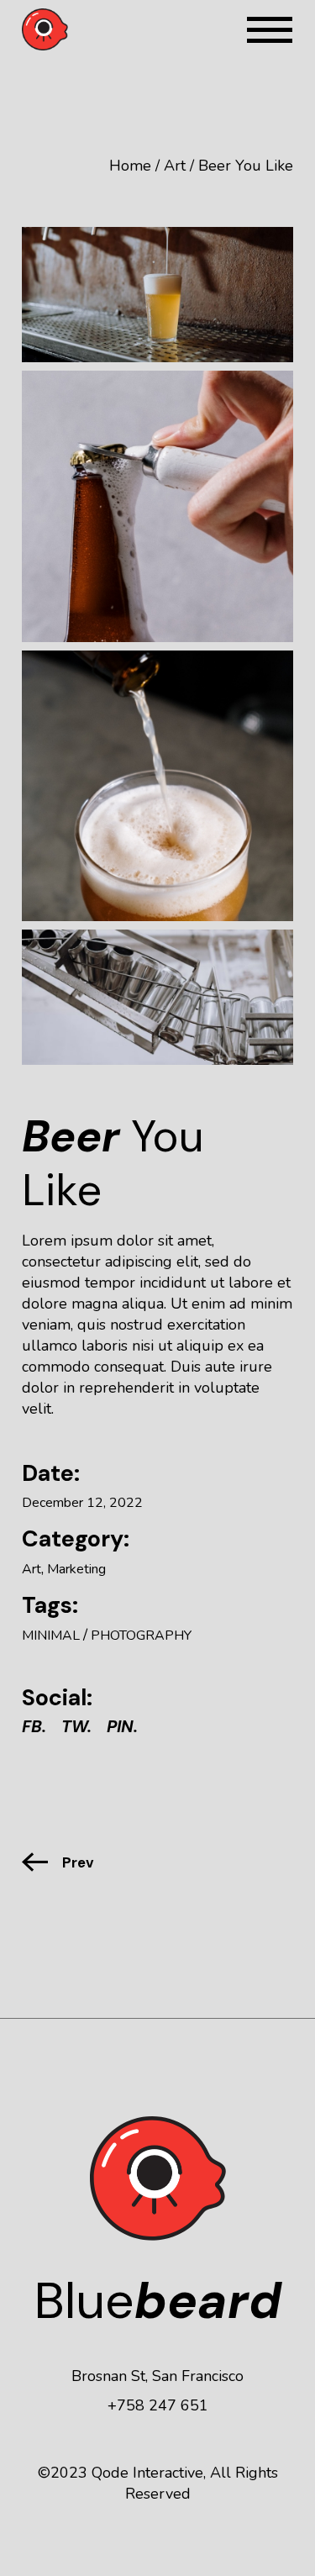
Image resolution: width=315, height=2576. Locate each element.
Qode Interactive (147, 2473)
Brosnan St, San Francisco (157, 2376)
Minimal (51, 1636)
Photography (141, 1636)
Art (31, 1569)
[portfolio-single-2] (157, 506)
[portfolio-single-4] (157, 997)
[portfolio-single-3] (157, 786)
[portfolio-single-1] (157, 295)
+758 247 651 (158, 2405)
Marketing (76, 1569)
